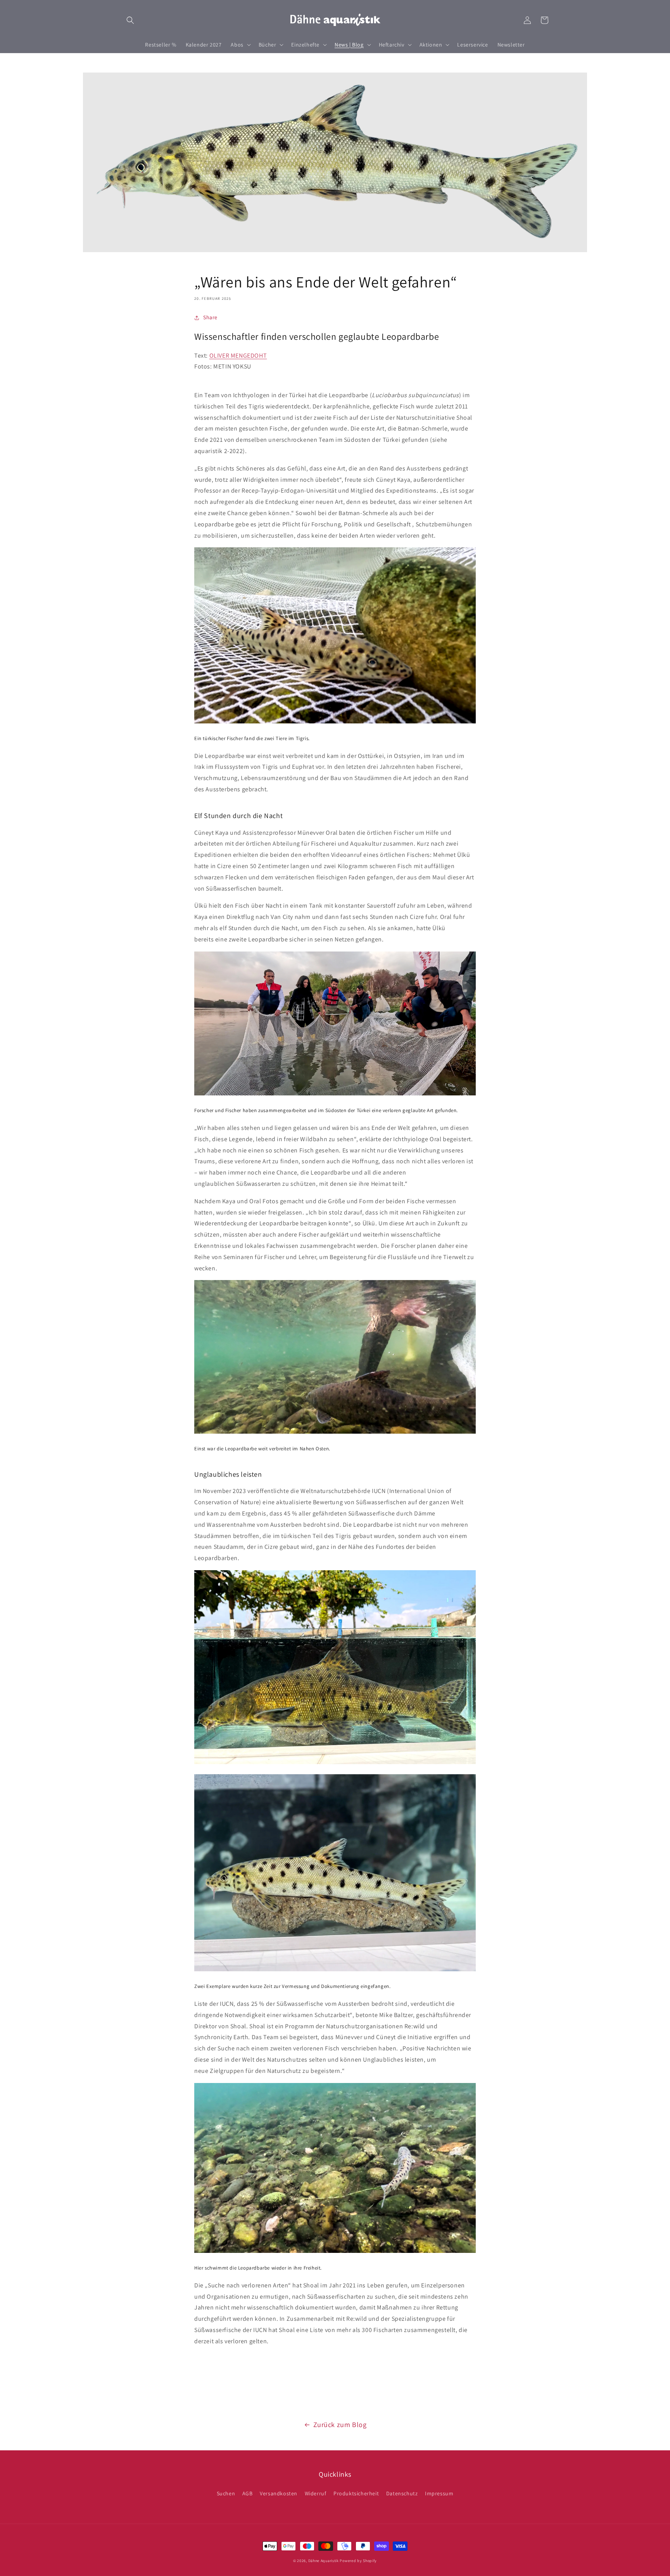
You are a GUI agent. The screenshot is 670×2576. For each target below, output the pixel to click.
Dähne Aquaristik (324, 2561)
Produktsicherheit (356, 2493)
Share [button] (210, 317)
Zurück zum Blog (340, 2425)
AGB (248, 2493)
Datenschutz (402, 2493)
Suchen (226, 2493)
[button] (130, 20)
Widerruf (316, 2493)
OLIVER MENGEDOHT (238, 356)
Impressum (439, 2493)
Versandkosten (279, 2493)
